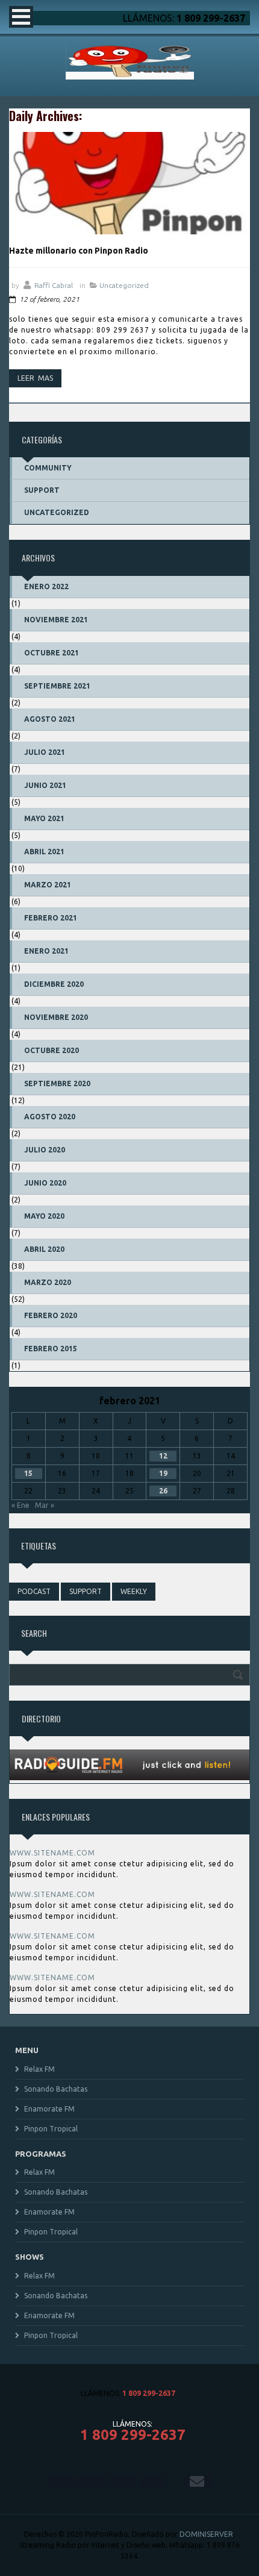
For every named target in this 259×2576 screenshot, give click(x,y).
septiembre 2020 (57, 1083)
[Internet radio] (129, 1777)
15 (28, 1473)
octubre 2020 (51, 1050)
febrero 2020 (51, 1315)
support (86, 1591)
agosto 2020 (50, 1117)
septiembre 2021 (57, 686)
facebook (62, 2481)
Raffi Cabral (54, 285)
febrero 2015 (51, 1349)
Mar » (45, 1505)
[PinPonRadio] (130, 76)
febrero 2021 (51, 918)
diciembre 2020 (54, 984)
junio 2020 (45, 1183)
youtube (152, 2481)
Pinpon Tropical (51, 2129)
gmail (198, 2481)
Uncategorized (124, 285)
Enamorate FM (49, 2109)
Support (42, 490)
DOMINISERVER (206, 2534)
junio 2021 (45, 785)
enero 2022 (46, 586)
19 (163, 1473)
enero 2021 (46, 951)
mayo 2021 (44, 818)
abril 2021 (44, 852)
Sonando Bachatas (56, 2089)
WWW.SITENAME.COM (52, 1853)
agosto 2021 (50, 719)
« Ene (20, 1505)
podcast (34, 1591)
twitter (92, 2481)
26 (163, 1491)
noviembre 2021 (56, 620)
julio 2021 (45, 752)
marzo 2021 (48, 885)
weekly (134, 1591)
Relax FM (39, 2069)
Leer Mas (35, 378)
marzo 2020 (48, 1282)
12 (163, 1456)
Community (48, 468)
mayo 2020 (44, 1216)
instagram (122, 2481)
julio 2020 (45, 1150)
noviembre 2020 (56, 1017)
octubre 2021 (51, 653)
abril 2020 (44, 1249)
